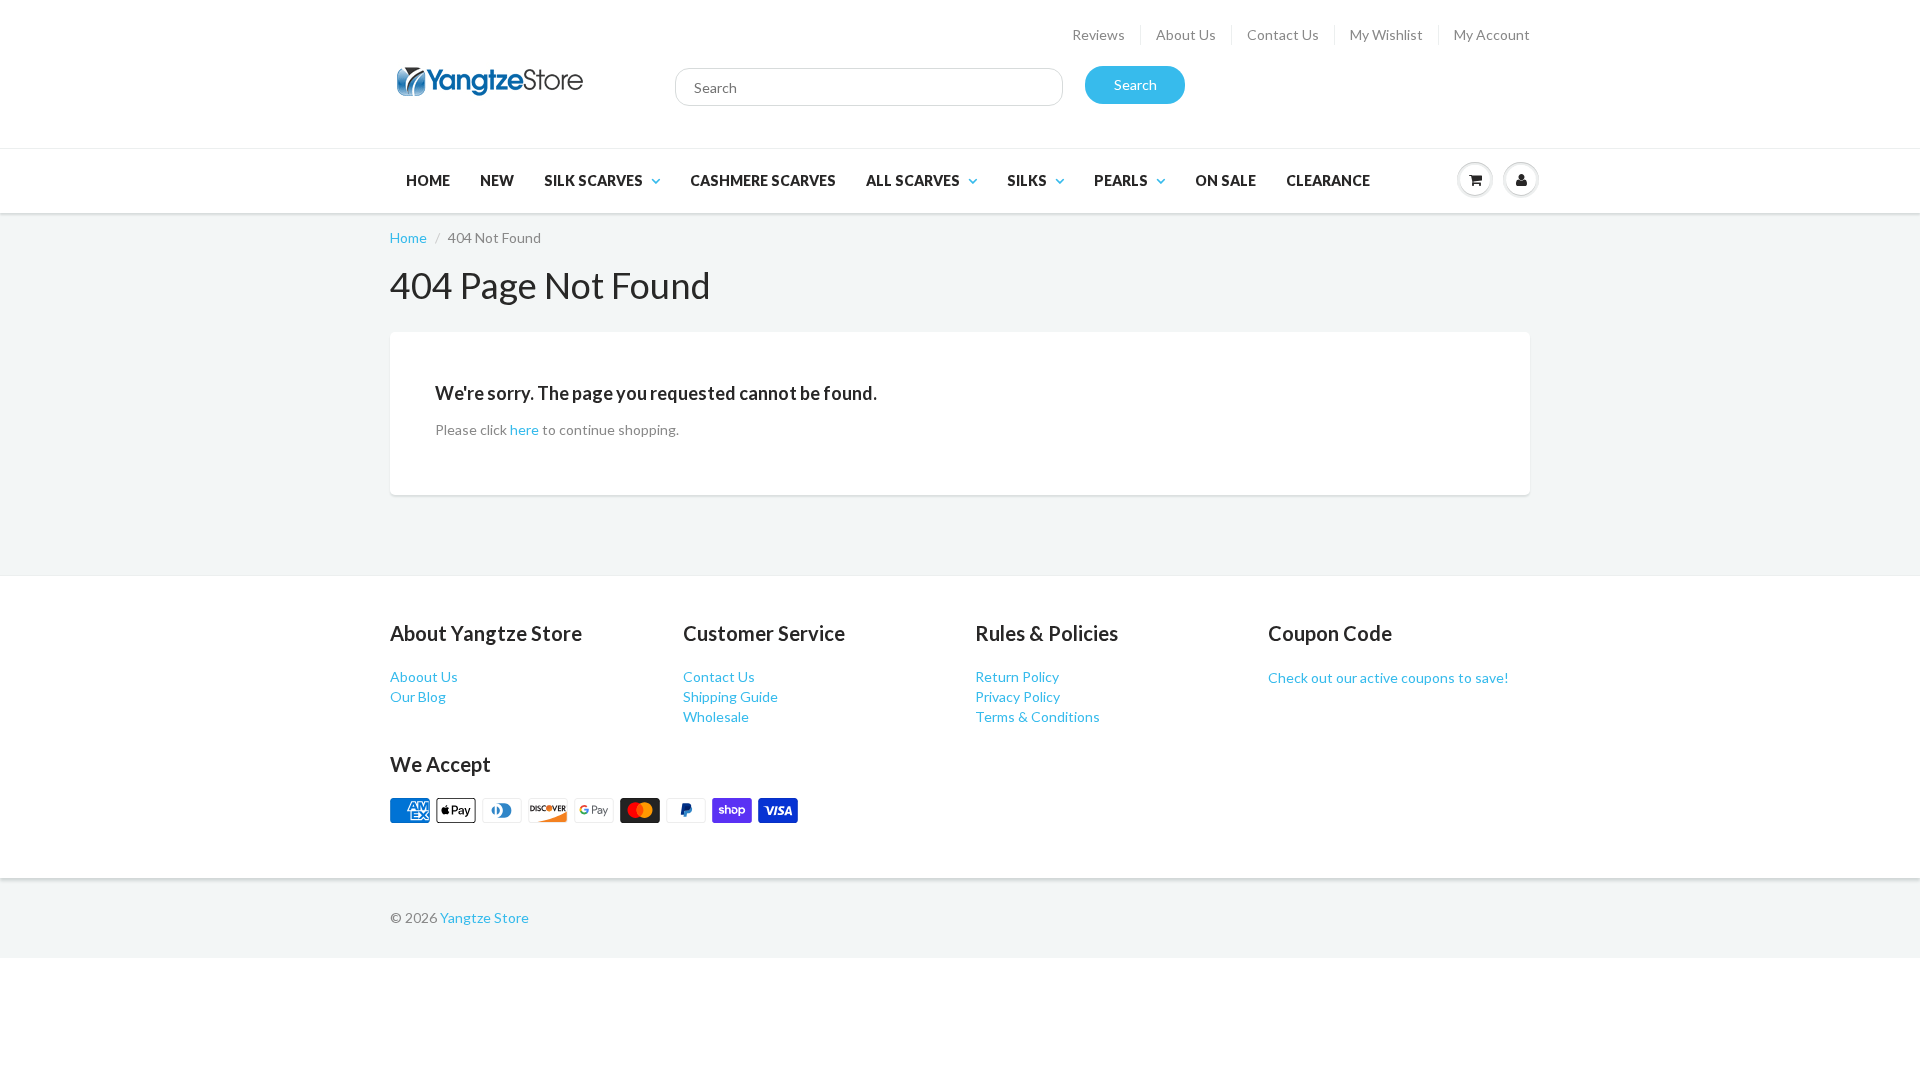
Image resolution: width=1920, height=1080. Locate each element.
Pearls (1121, 180)
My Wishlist (1386, 34)
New (497, 180)
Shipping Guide (730, 696)
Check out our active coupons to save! (1388, 677)
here (524, 429)
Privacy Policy (1017, 696)
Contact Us (1283, 34)
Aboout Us (424, 676)
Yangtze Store (484, 917)
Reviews (1098, 34)
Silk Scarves (593, 180)
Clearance (1328, 180)
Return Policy (1017, 676)
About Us (1186, 34)
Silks (1027, 180)
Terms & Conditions (1037, 716)
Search (1135, 84)
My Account (1492, 34)
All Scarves (913, 180)
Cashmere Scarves (763, 180)
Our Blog (418, 696)
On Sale (1225, 180)
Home (428, 180)
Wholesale (716, 716)
